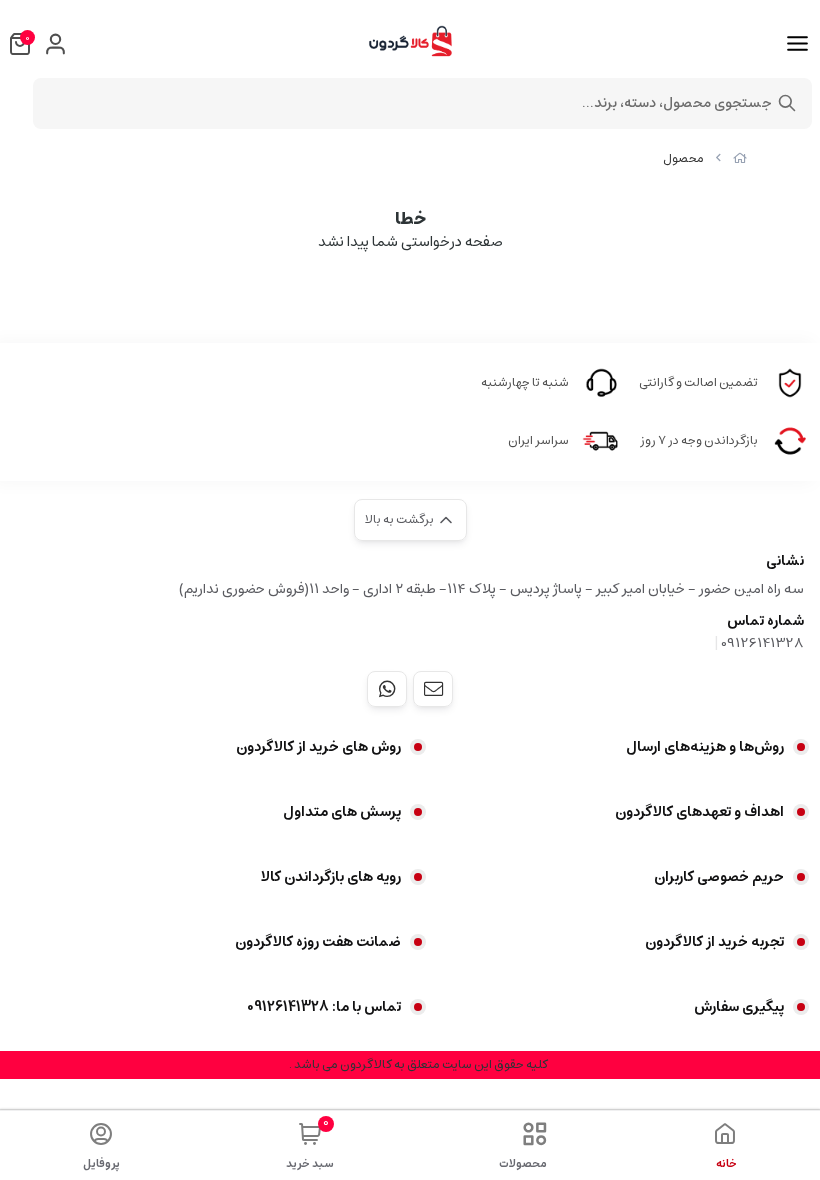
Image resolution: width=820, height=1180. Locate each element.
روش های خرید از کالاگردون (318, 747)
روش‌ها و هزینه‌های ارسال (705, 747)
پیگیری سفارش (739, 1007)
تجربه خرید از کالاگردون (714, 942)
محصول (683, 158)
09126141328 (762, 643)
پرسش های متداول (342, 812)
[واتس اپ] (387, 689)
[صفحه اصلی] (740, 158)
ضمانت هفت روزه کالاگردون (318, 942)
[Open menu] (797, 44)
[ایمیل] (433, 689)
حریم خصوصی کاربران (719, 877)
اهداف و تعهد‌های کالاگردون (699, 812)
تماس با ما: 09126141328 (324, 1007)
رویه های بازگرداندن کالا (331, 877)
